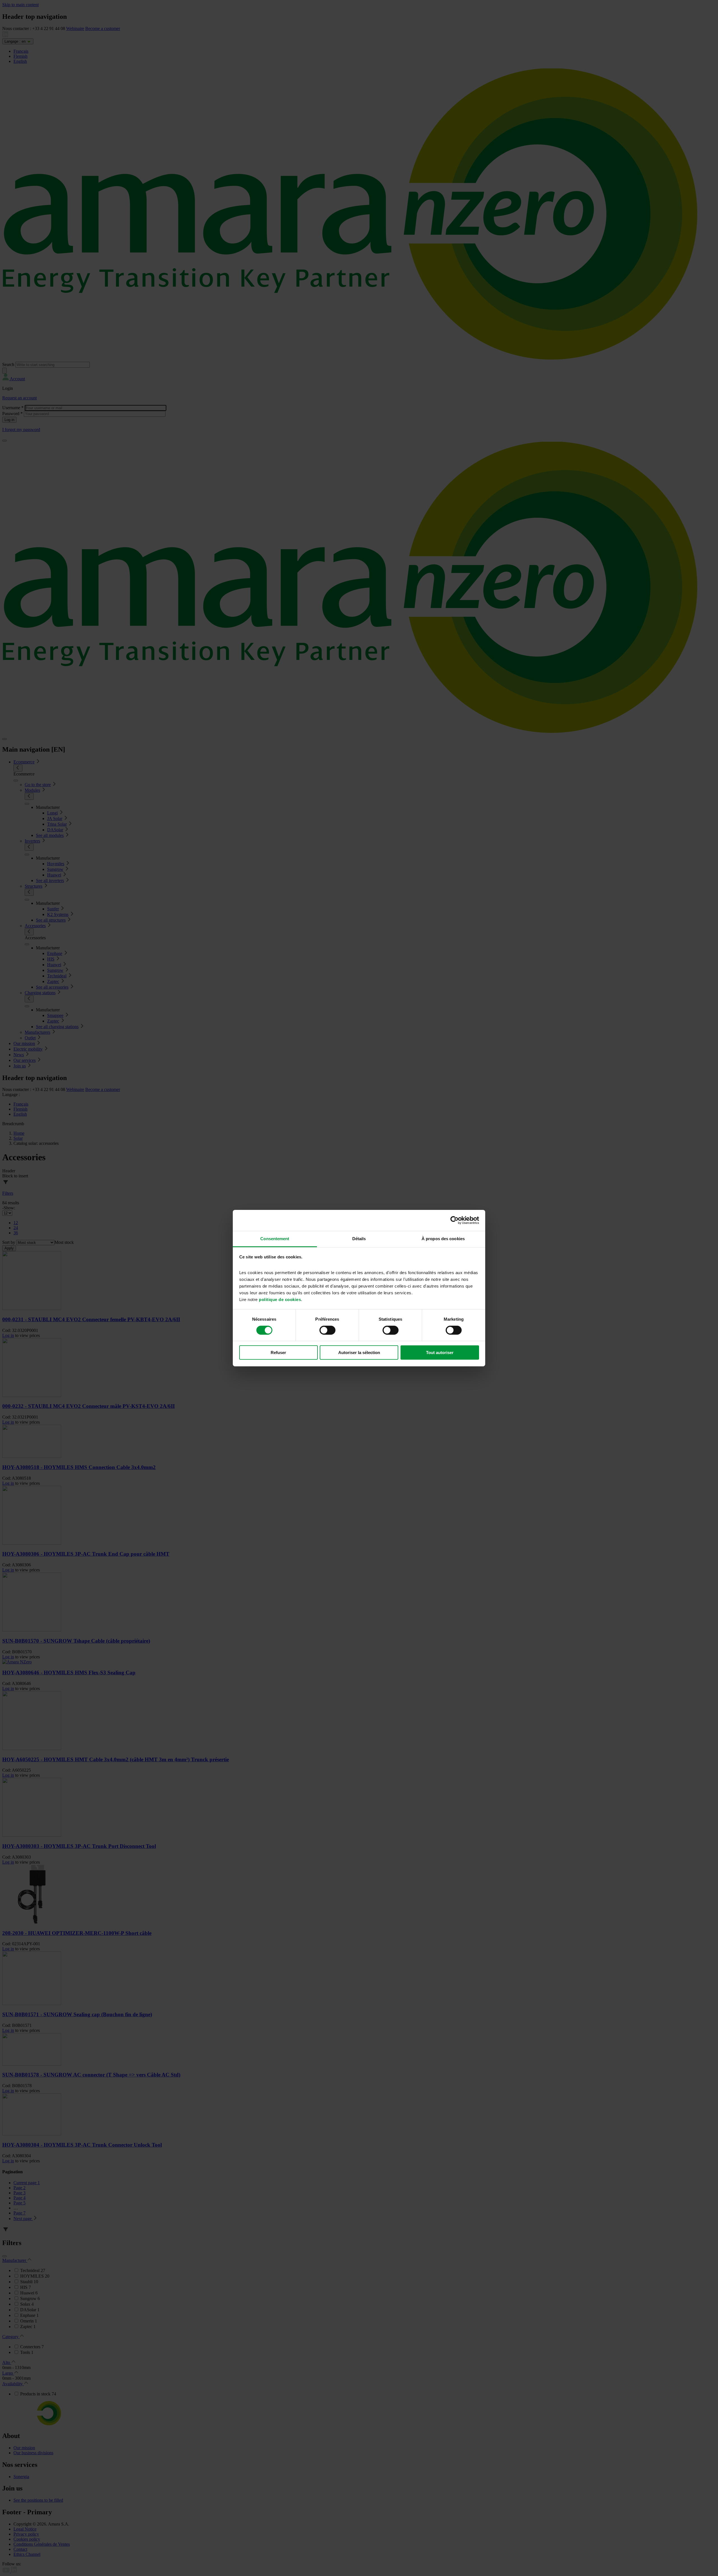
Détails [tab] (359, 1238)
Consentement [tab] (275, 1238)
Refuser (278, 1353)
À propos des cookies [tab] (443, 1238)
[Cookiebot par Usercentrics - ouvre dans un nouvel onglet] (454, 1220)
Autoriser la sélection (359, 1353)
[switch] (327, 1330)
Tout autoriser (440, 1353)
